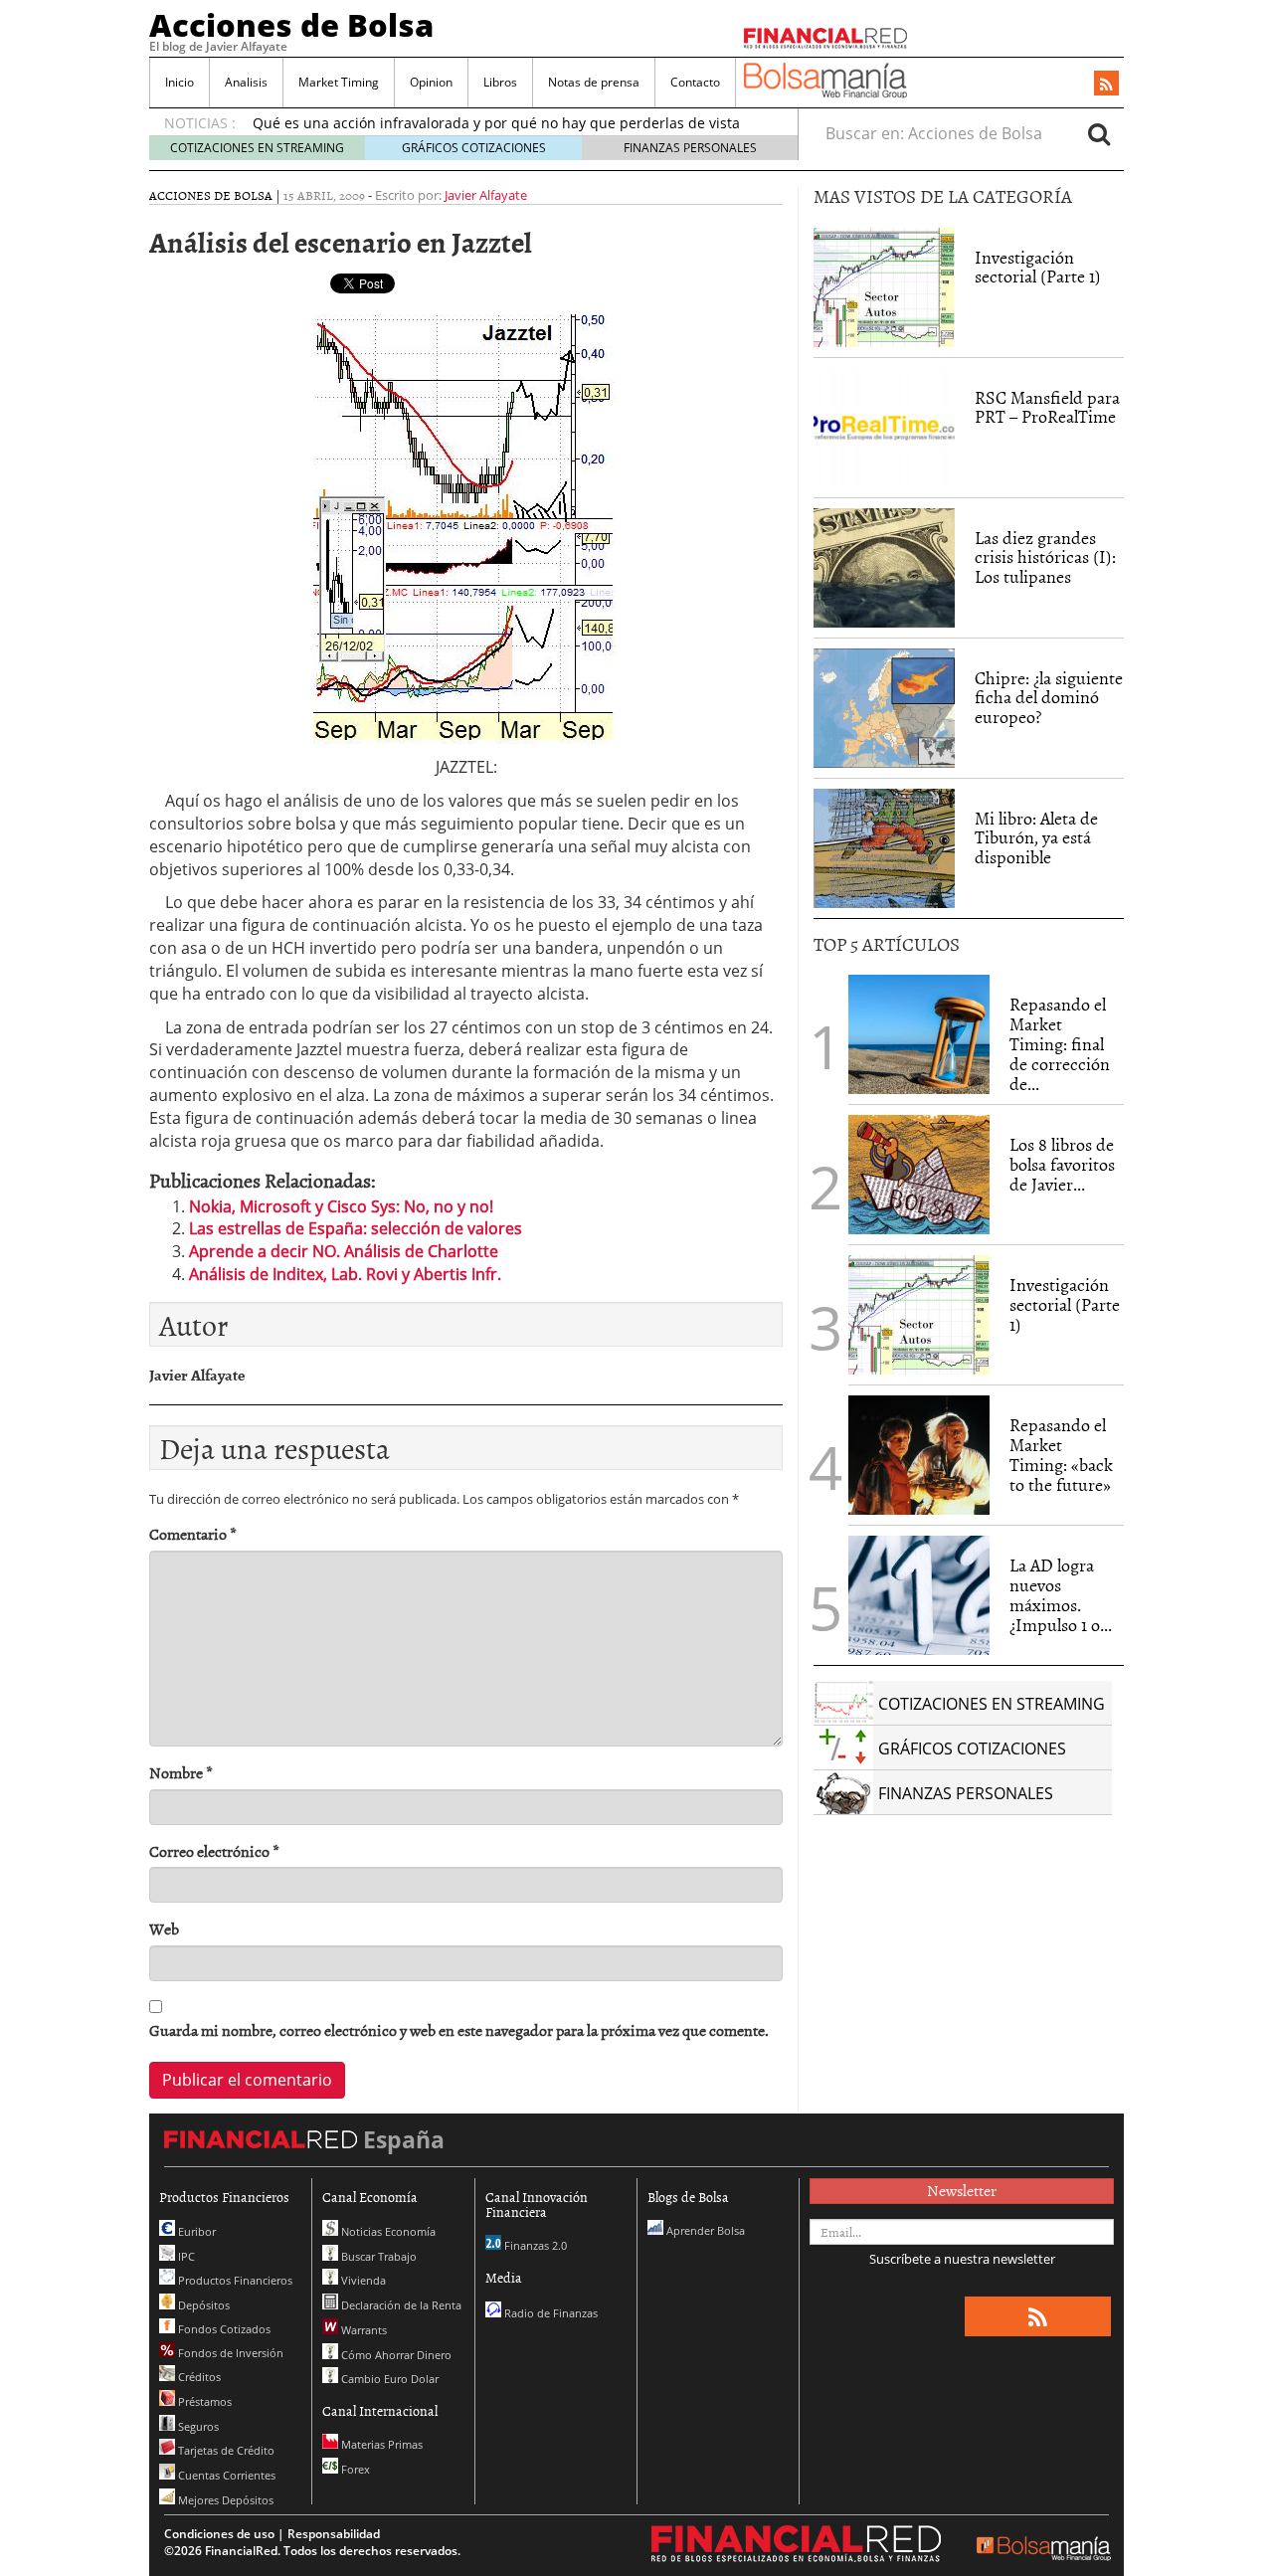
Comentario (193, 1534)
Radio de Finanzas (549, 2313)
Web (164, 1929)
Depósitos (202, 2305)
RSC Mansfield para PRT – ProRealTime (1047, 407)
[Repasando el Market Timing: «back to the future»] (919, 1455)
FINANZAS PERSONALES (690, 148)
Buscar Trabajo (377, 2256)
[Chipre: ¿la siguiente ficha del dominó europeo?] (884, 708)
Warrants (363, 2330)
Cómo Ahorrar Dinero (395, 2355)
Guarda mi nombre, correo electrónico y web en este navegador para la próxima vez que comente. (459, 2030)
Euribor (195, 2231)
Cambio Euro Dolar (388, 2379)
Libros (500, 82)
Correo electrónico (214, 1851)
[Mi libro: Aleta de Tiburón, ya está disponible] (884, 848)
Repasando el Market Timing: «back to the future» (1061, 1454)
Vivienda (362, 2280)
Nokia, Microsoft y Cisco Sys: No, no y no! (341, 1206)
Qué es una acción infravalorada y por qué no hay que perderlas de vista (496, 123)
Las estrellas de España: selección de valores (356, 1228)
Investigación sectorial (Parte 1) (1038, 267)
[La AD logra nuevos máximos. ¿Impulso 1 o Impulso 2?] (919, 1595)
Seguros (197, 2426)
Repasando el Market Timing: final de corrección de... (1060, 1043)
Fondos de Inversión (229, 2353)
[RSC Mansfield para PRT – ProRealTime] (884, 428)
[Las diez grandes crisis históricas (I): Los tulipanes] (884, 568)
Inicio (180, 82)
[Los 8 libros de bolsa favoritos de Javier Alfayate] (919, 1175)
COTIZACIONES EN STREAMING (257, 148)
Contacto (695, 82)
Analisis (246, 82)
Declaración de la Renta (400, 2305)
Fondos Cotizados (223, 2329)
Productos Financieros (234, 2280)
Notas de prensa (594, 82)
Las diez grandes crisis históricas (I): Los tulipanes (1045, 557)
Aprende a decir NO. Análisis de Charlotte (344, 1251)
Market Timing (339, 82)
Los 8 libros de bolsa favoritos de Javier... (1062, 1164)
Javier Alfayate (486, 195)
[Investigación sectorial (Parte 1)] (884, 285)
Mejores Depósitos (224, 2500)
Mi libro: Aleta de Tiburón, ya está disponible (1036, 838)
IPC (185, 2256)
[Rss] (1106, 85)
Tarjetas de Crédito (225, 2450)
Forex (354, 2469)
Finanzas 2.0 (534, 2245)
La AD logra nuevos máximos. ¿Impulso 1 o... (1061, 1594)
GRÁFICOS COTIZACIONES (474, 148)
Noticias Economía (387, 2231)
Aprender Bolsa (704, 2230)
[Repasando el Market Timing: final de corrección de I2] (919, 1034)
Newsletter (962, 2190)
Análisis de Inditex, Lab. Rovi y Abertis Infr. (345, 1274)
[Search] (1099, 133)
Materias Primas (380, 2444)
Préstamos (203, 2401)
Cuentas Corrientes (225, 2475)
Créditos (198, 2377)
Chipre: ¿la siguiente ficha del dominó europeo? (1049, 698)
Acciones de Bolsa (291, 25)
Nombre (181, 1773)
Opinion (431, 82)
